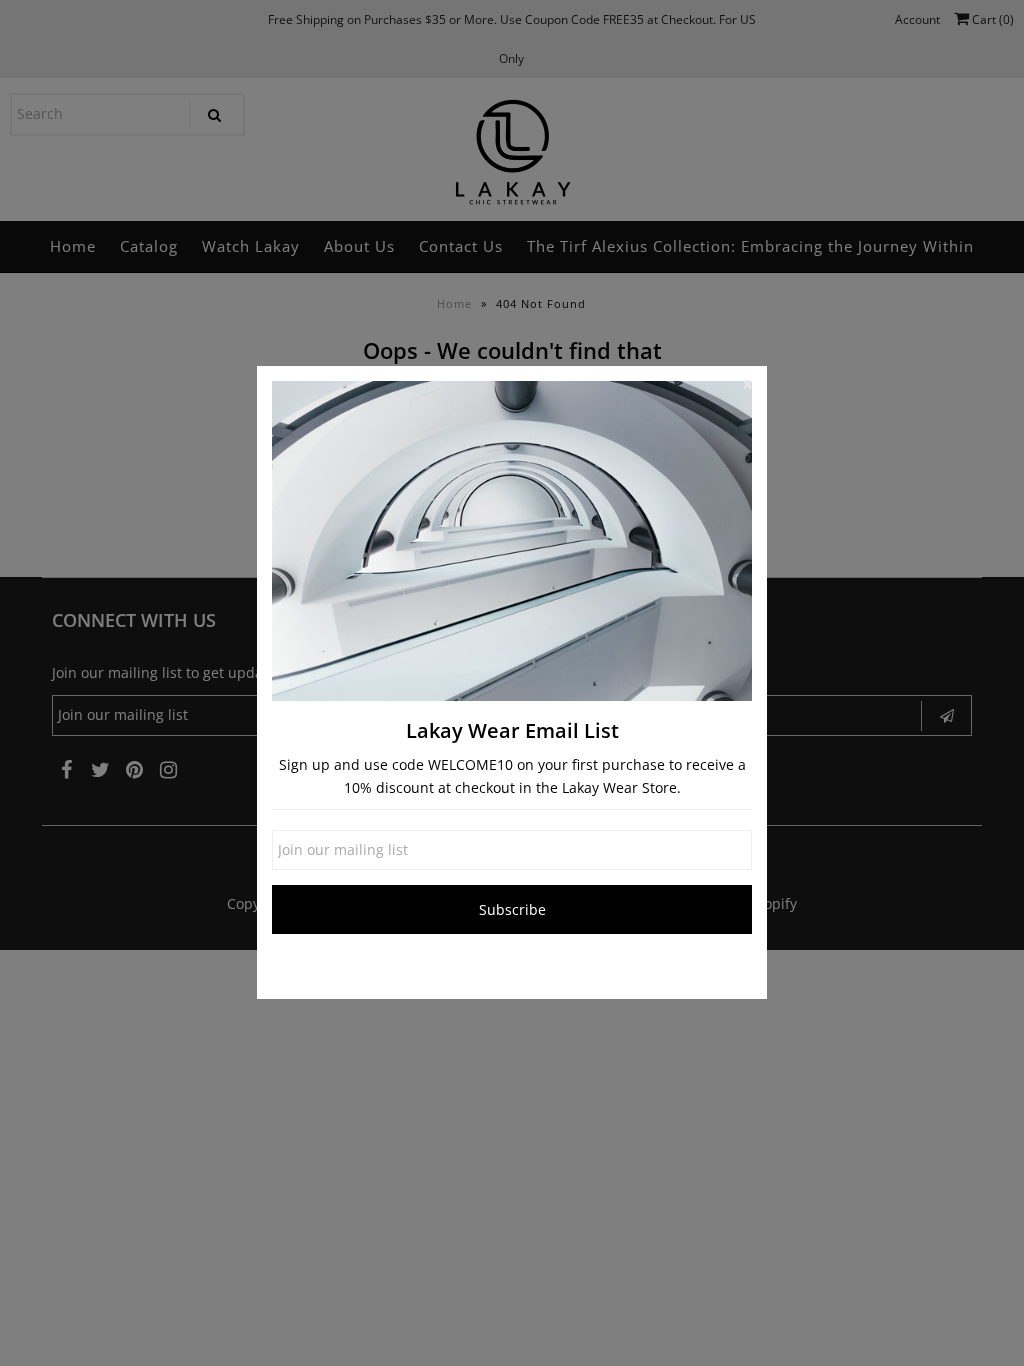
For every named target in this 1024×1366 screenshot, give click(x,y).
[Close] (747, 386)
